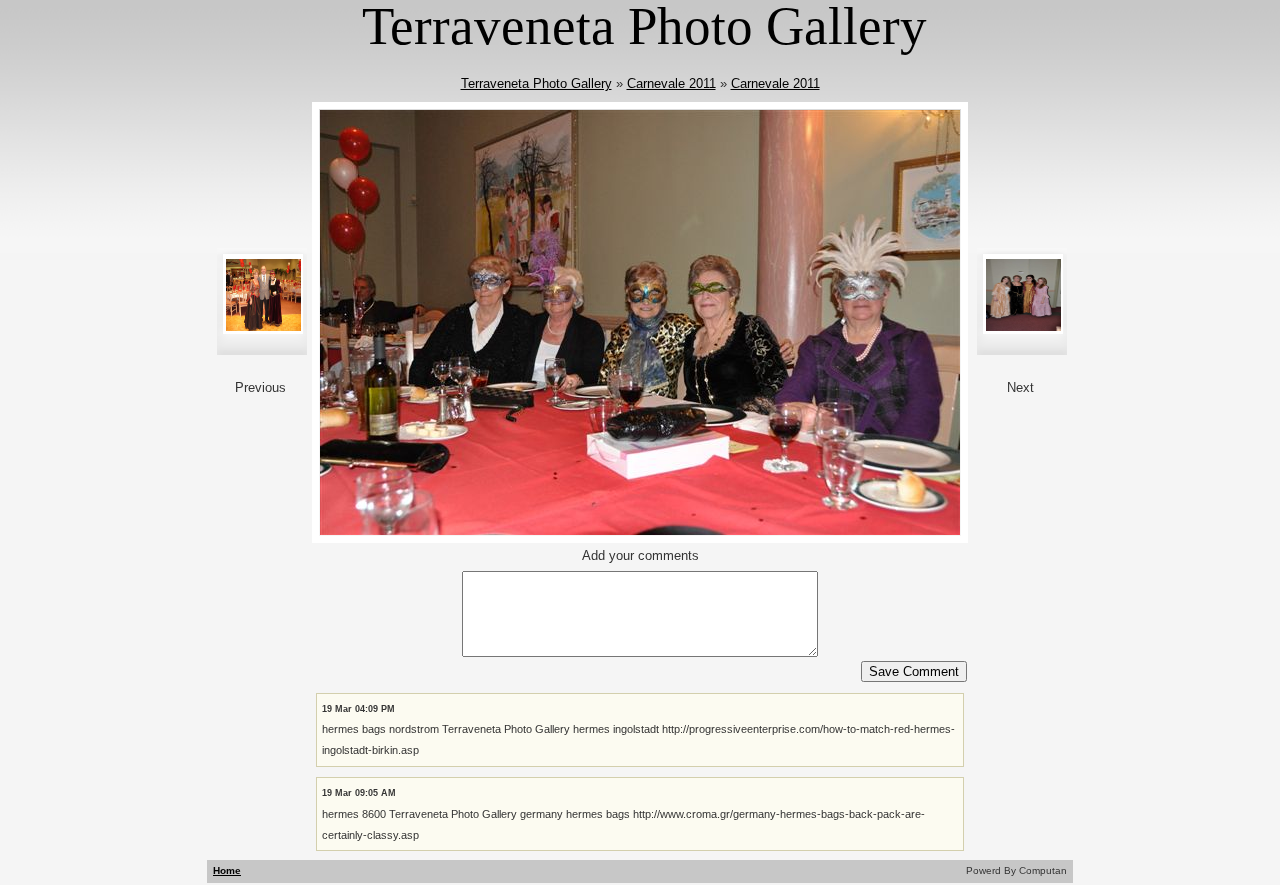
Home (227, 870)
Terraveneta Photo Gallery (536, 83)
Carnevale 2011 (671, 83)
